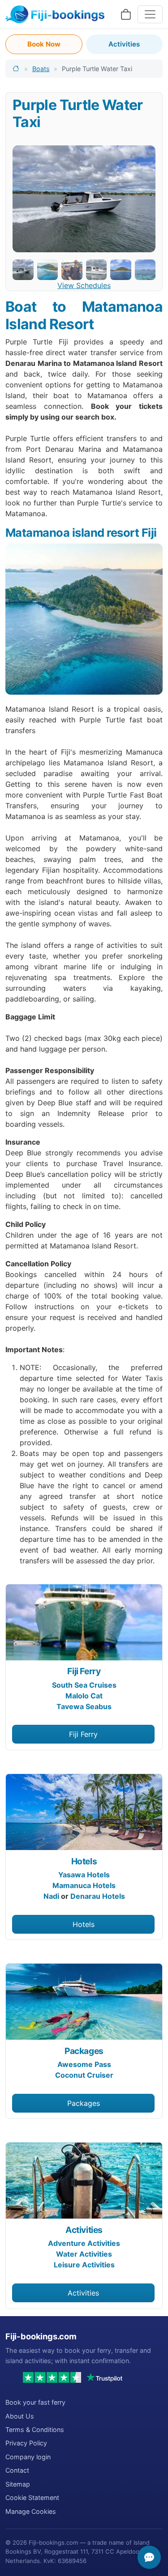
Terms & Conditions (35, 2430)
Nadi (51, 1896)
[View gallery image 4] (97, 270)
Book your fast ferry (35, 2402)
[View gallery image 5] (121, 270)
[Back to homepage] (16, 69)
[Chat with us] (149, 2557)
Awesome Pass (84, 2064)
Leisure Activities (84, 2265)
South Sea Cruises (84, 1685)
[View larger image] (84, 199)
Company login (28, 2457)
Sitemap (18, 2484)
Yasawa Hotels (84, 1875)
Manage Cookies (31, 2511)
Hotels (84, 1861)
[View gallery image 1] (23, 270)
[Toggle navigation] (150, 14)
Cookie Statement (32, 2497)
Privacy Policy (26, 2443)
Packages (84, 2051)
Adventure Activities (84, 2243)
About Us (20, 2416)
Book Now (44, 44)
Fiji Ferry (84, 1671)
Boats (41, 69)
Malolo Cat (84, 1696)
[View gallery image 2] (48, 270)
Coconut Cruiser (84, 2075)
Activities (124, 44)
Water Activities (84, 2254)
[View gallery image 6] (145, 270)
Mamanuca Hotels (84, 1885)
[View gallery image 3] (72, 270)
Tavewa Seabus (84, 1706)
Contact (17, 2470)
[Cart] (126, 15)
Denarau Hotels (98, 1896)
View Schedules (84, 285)
